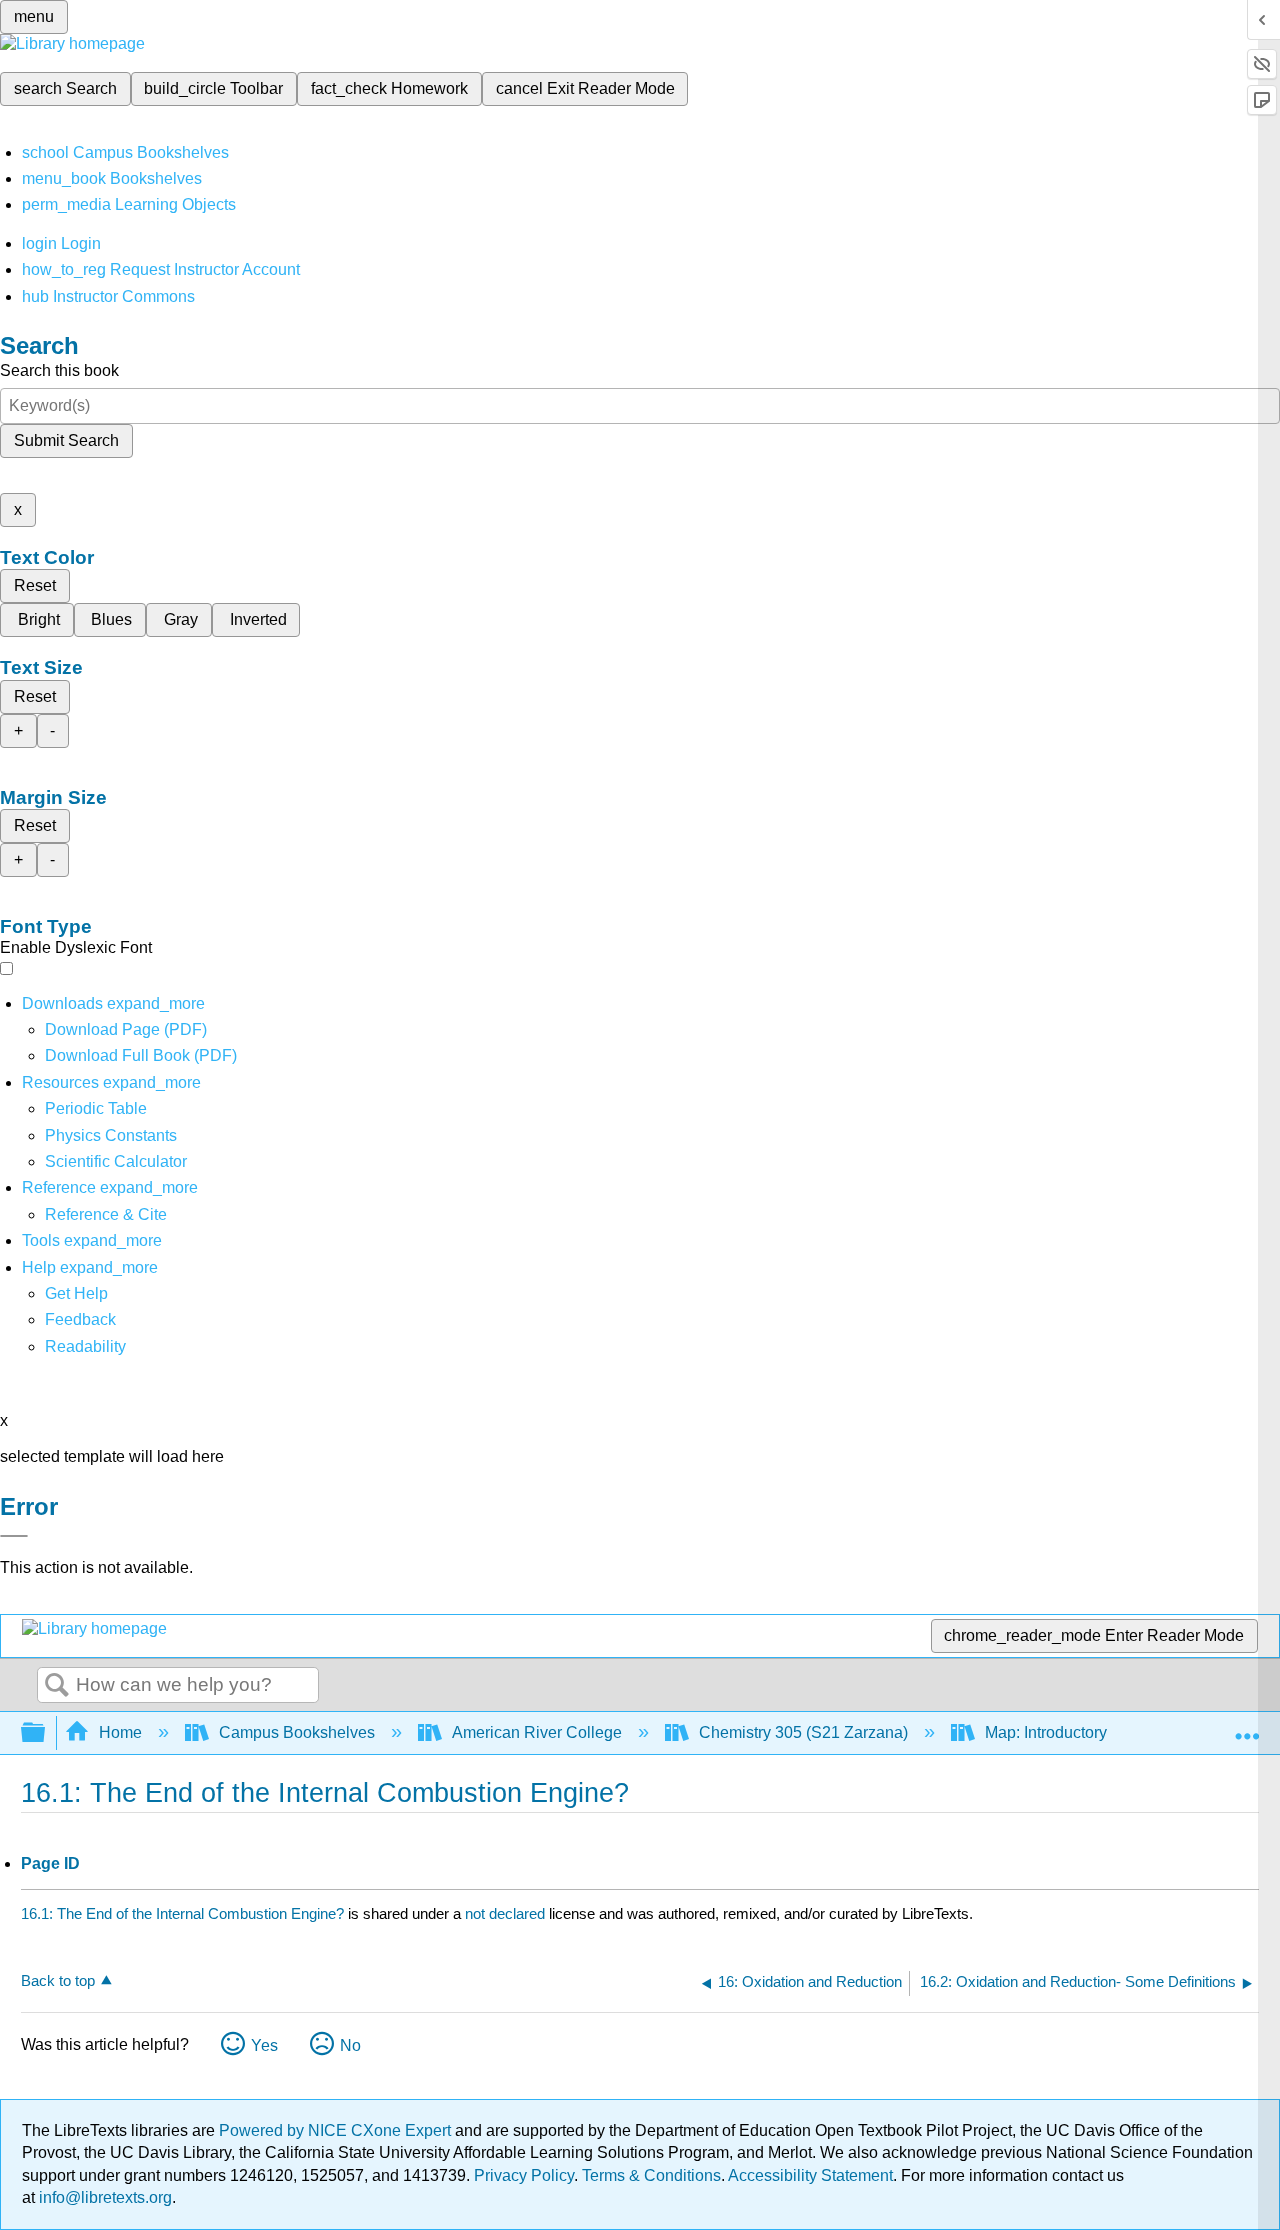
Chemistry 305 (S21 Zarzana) (803, 1732)
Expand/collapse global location (1247, 1727)
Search (57, 1686)
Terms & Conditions (651, 2175)
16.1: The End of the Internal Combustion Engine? (182, 1913)
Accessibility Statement (810, 2175)
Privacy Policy (524, 2175)
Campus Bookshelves (297, 1732)
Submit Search (66, 440)
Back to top (58, 1980)
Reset (35, 585)
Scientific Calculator (116, 1161)
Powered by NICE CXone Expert (337, 2130)
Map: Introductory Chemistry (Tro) (1102, 1732)
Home (120, 1732)
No (350, 2045)
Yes (264, 2045)
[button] (80, 1319)
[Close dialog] (14, 1536)
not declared (507, 1913)
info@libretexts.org (103, 2197)
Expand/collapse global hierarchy (46, 1733)
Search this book (59, 370)
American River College (537, 1732)
